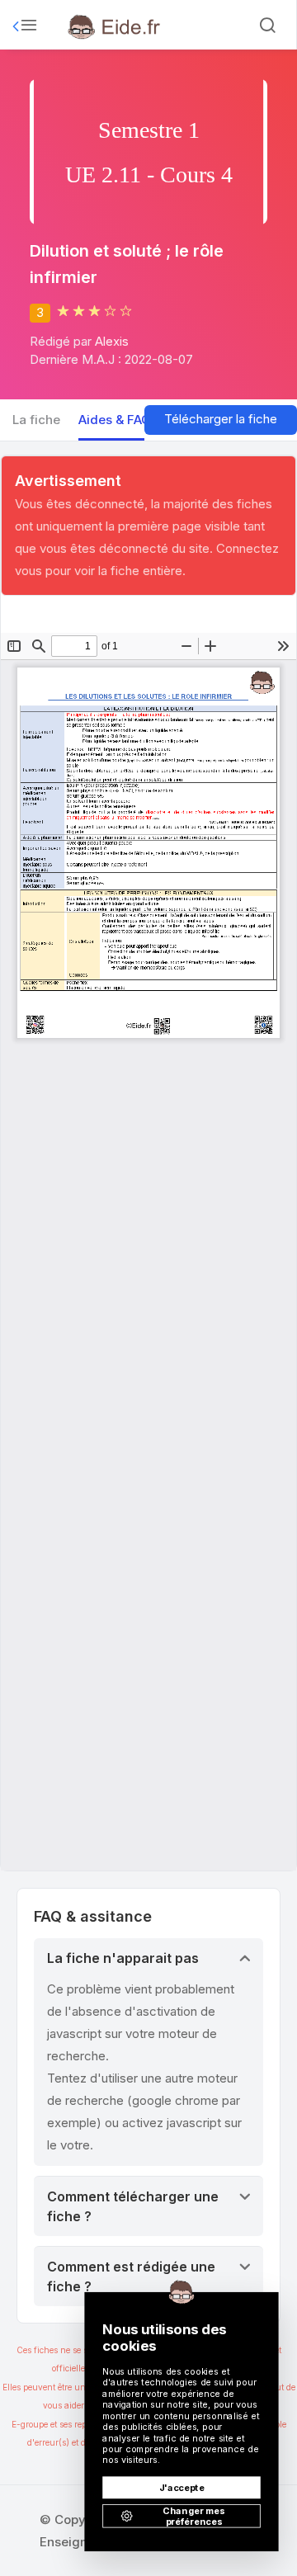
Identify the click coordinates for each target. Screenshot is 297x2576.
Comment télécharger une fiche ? (133, 2206)
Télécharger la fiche (221, 419)
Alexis (112, 341)
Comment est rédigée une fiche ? (131, 2276)
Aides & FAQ (115, 420)
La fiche (36, 420)
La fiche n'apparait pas (123, 1958)
